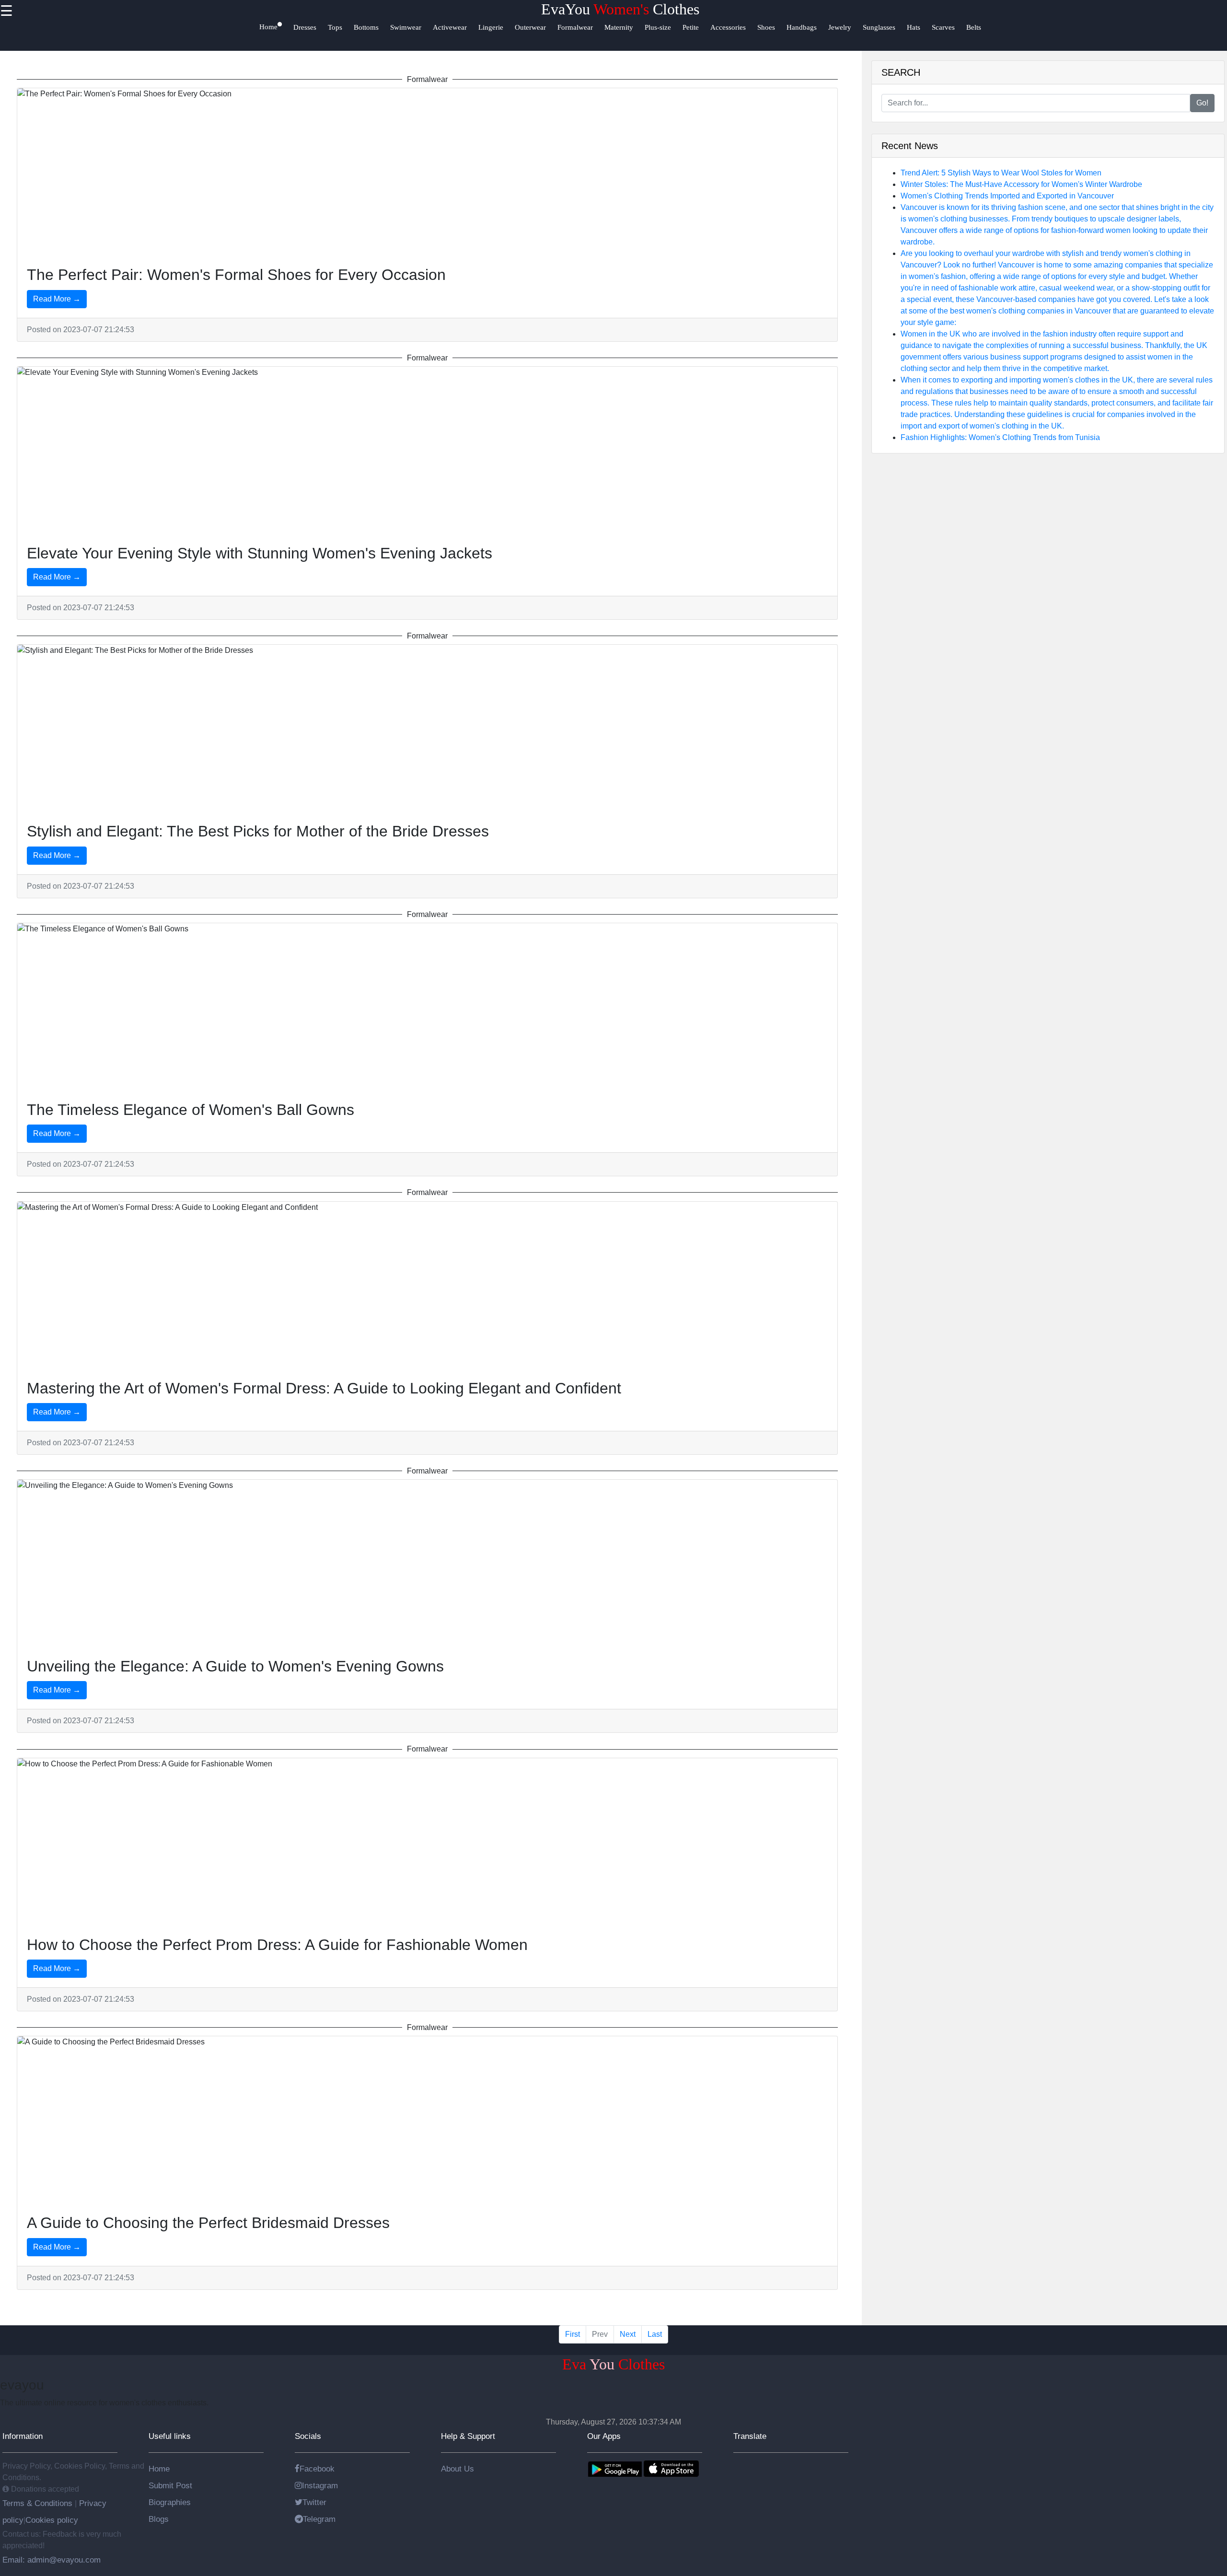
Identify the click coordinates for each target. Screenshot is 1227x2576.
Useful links (170, 2436)
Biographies (170, 2502)
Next (628, 2334)
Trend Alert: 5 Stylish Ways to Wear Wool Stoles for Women (1001, 173)
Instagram (320, 2485)
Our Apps (604, 2436)
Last (655, 2334)
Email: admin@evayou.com (52, 2560)
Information (23, 2436)
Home (159, 2469)
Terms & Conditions (39, 2503)
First (573, 2334)
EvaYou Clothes (620, 9)
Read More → (57, 299)
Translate (750, 2436)
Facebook (317, 2469)
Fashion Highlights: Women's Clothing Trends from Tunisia (1000, 437)
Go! (1202, 103)
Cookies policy (52, 2520)
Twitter (314, 2502)
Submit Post (170, 2485)
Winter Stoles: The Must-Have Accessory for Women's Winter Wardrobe (1021, 184)
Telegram (319, 2519)
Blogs (159, 2519)
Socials (308, 2436)
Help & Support (468, 2436)
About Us (457, 2469)
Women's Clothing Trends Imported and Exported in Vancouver (1007, 196)
